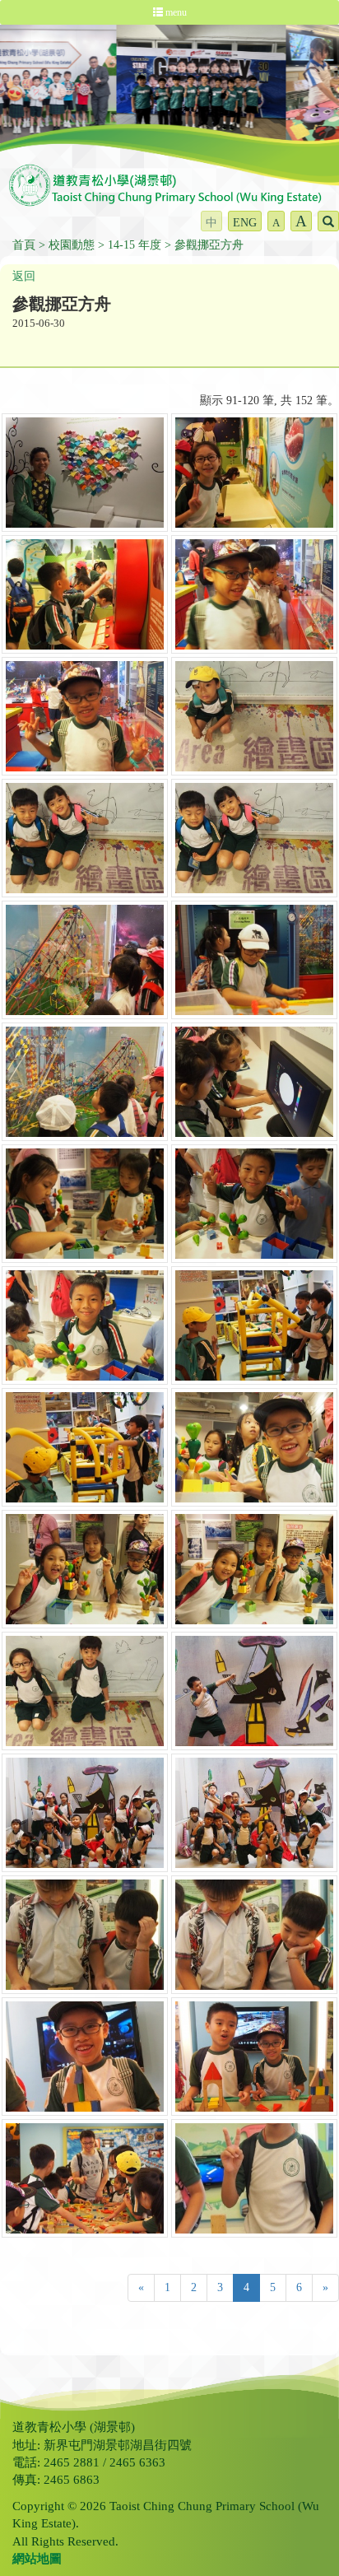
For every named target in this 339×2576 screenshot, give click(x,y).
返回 (24, 276)
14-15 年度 (135, 245)
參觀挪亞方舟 (209, 245)
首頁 (24, 245)
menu (175, 12)
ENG (245, 223)
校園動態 (72, 245)
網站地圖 (37, 2559)
